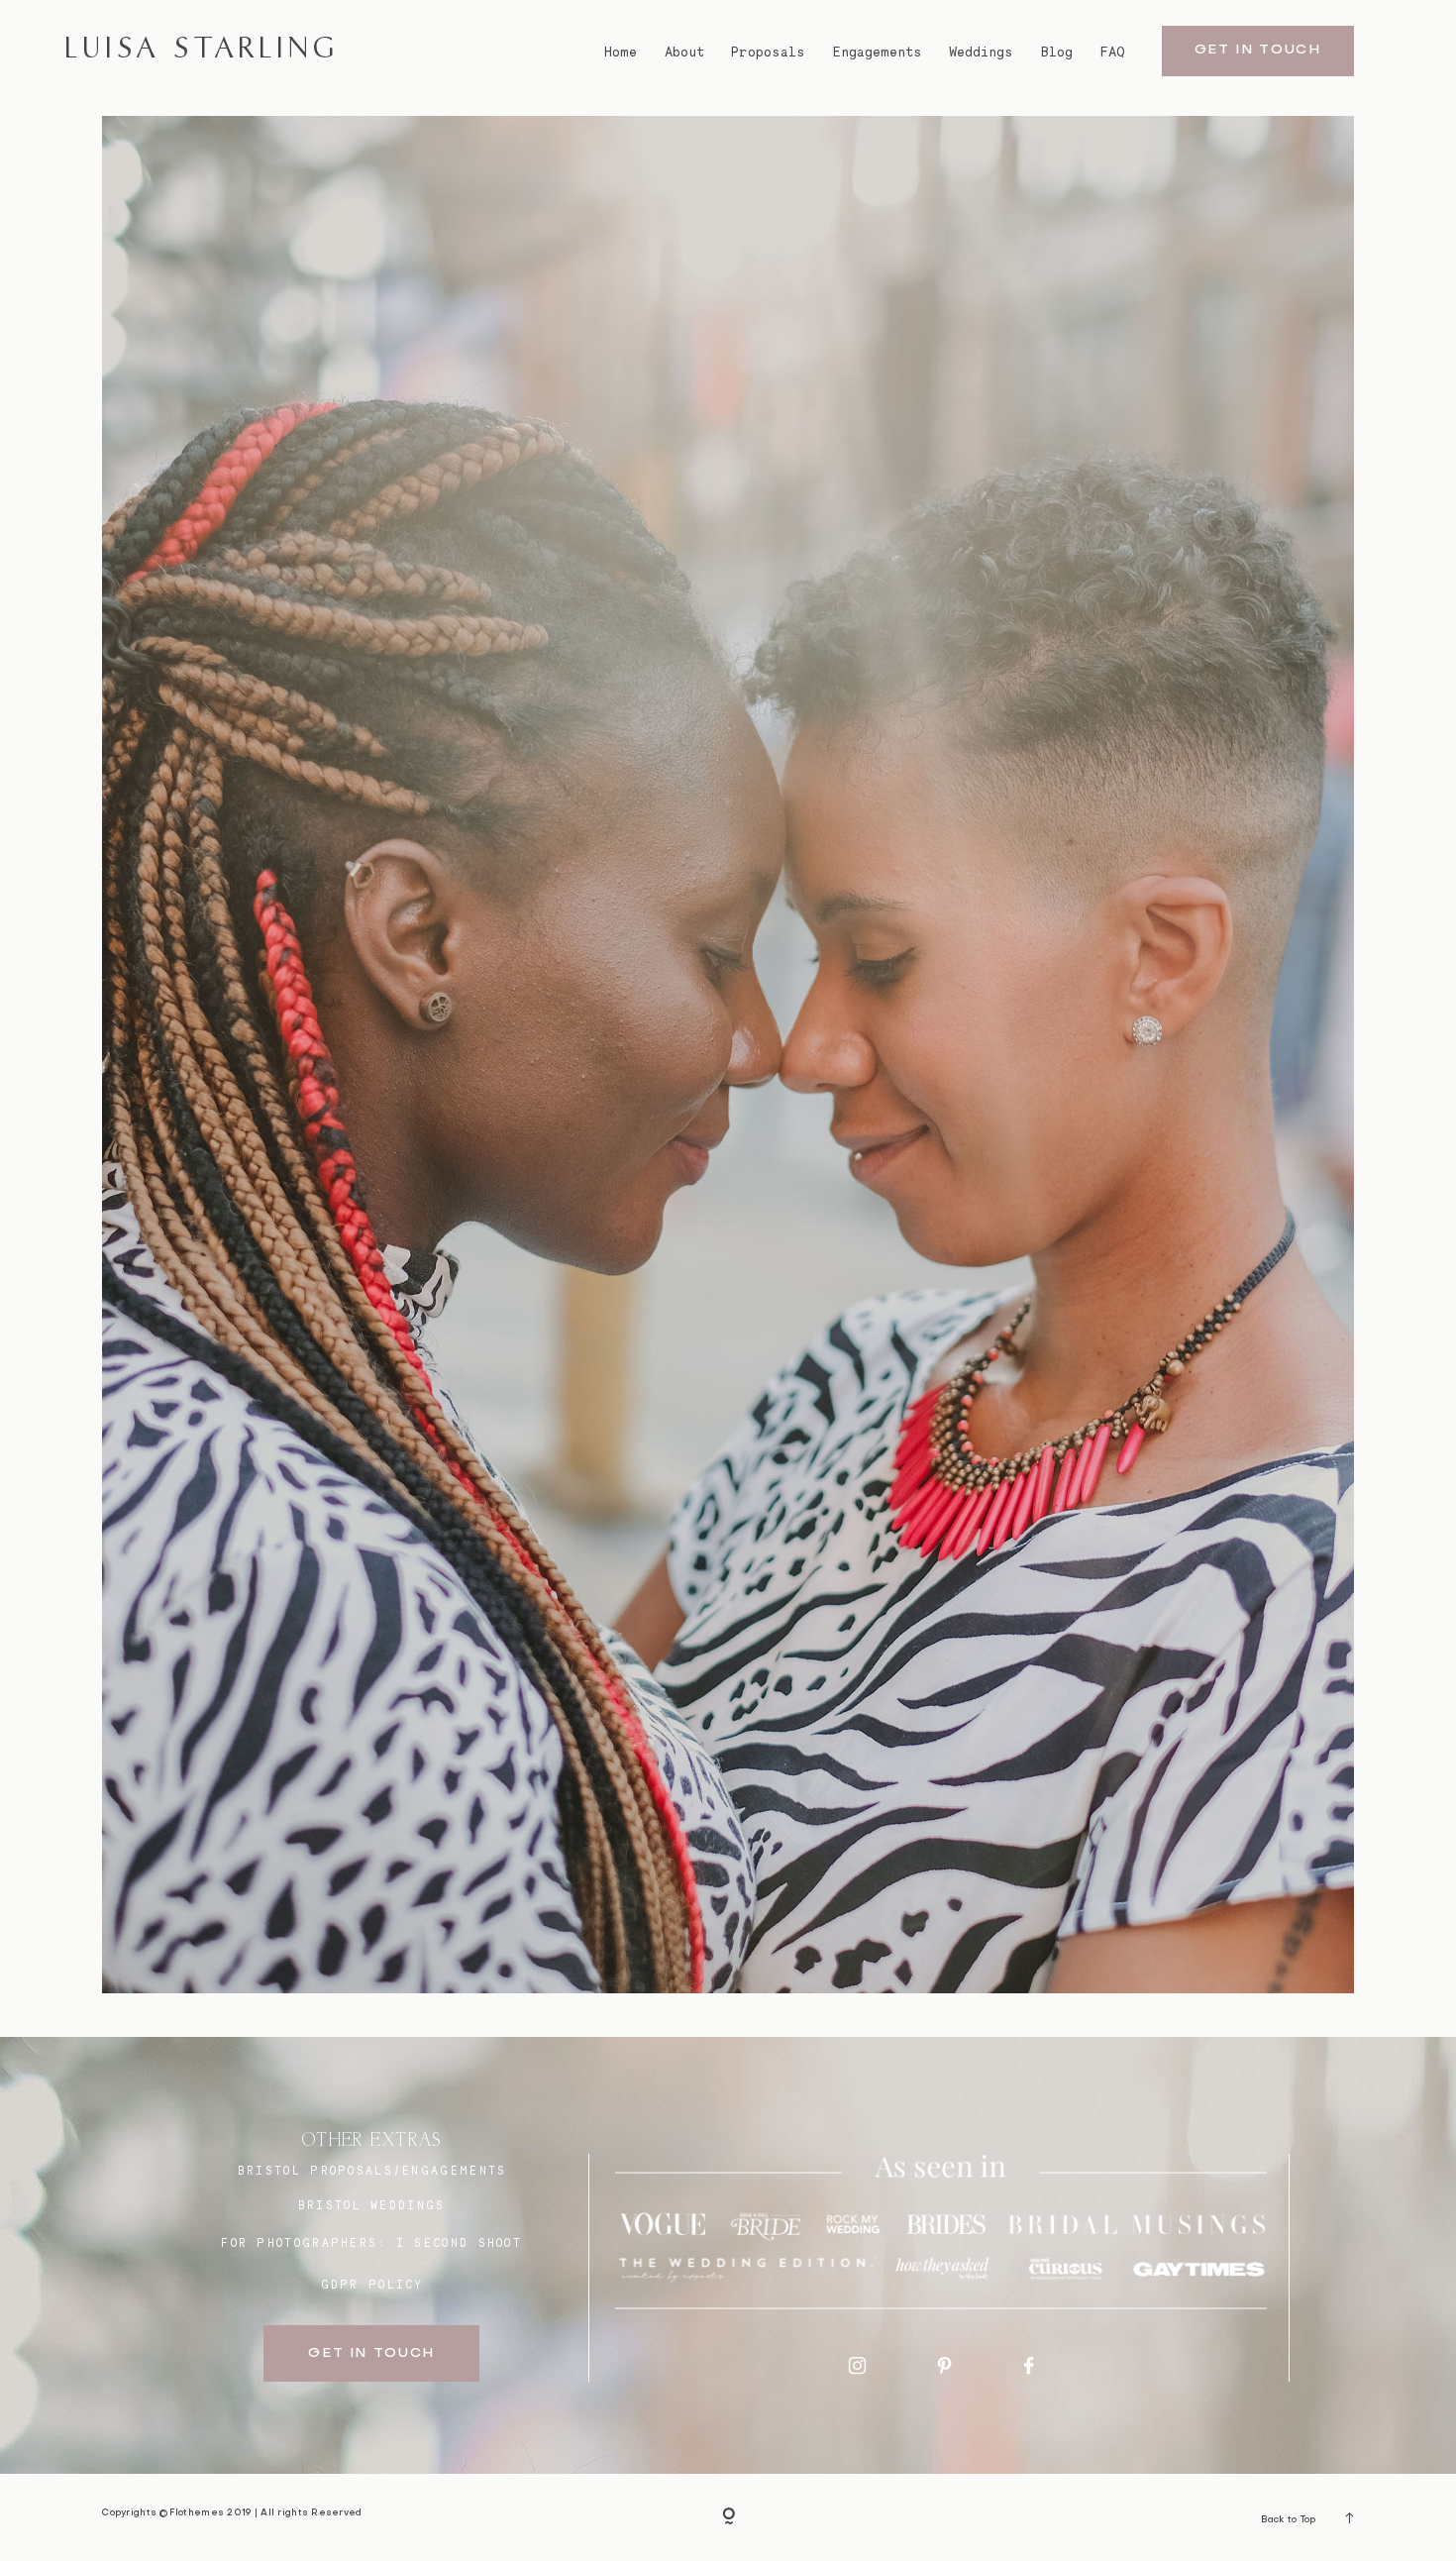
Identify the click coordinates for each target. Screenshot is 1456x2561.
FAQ (1113, 52)
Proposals (768, 52)
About (684, 52)
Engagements (878, 52)
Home (621, 52)
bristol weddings (372, 2205)
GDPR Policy (372, 2285)
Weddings (981, 52)
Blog (1057, 52)
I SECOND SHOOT (459, 2243)
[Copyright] (728, 2518)
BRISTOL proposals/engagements (372, 2171)
